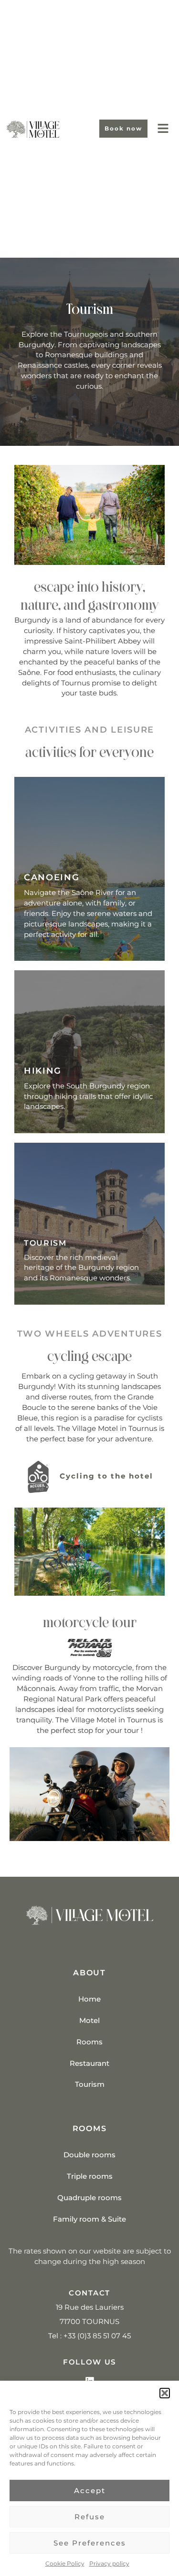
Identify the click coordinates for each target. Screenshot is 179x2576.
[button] (165, 2393)
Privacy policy (109, 2563)
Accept (90, 2490)
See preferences (90, 2543)
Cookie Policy (65, 2563)
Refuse (90, 2517)
